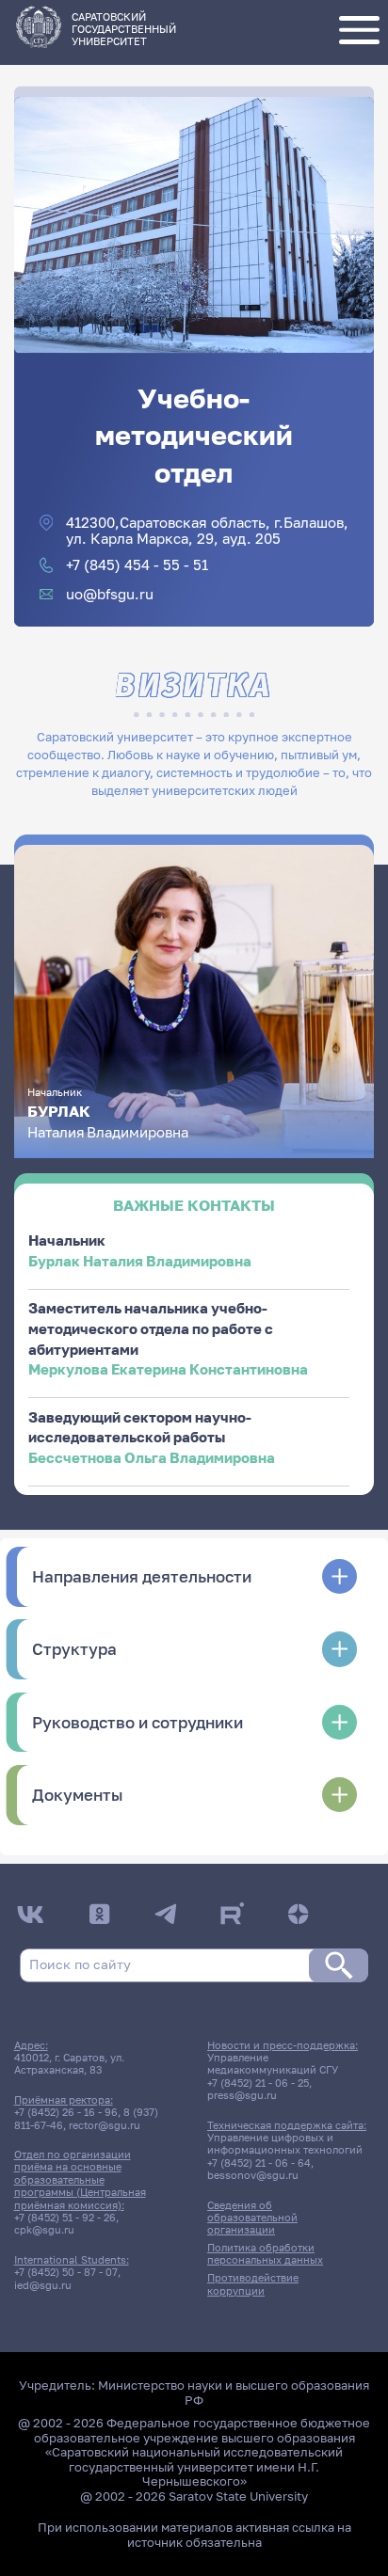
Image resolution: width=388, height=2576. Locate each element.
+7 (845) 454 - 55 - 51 (137, 565)
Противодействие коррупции (253, 2283)
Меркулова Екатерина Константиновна (168, 1369)
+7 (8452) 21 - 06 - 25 (258, 2083)
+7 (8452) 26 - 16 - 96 (66, 2112)
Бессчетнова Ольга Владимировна (152, 1458)
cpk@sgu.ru (44, 2229)
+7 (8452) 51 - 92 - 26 (65, 2217)
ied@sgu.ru (43, 2285)
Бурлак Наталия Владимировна (140, 1261)
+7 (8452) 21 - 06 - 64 (259, 2163)
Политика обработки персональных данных (265, 2253)
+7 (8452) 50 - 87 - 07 (66, 2272)
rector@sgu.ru (105, 2125)
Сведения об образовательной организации (252, 2218)
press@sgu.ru (242, 2095)
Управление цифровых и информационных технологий (285, 2143)
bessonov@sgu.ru (253, 2175)
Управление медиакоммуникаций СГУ (273, 2063)
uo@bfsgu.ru (110, 594)
